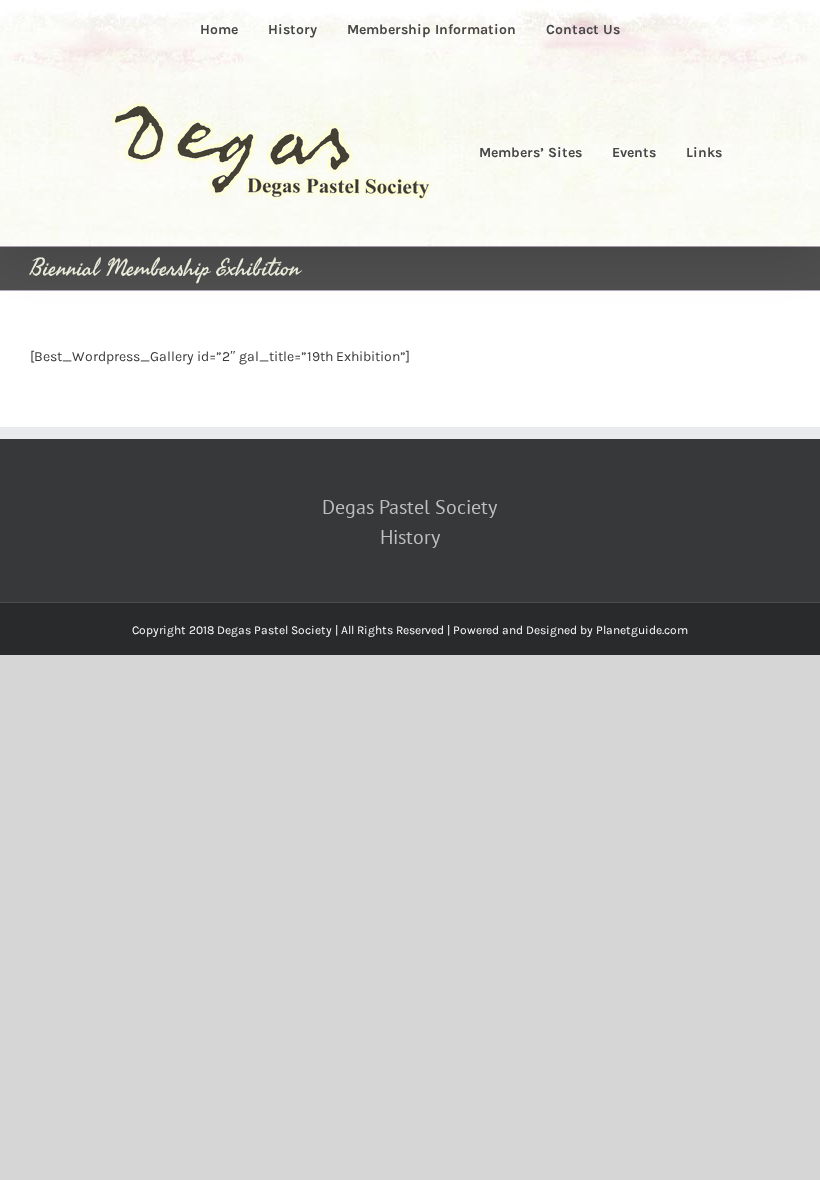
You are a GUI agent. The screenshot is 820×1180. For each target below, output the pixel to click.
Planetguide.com (642, 630)
